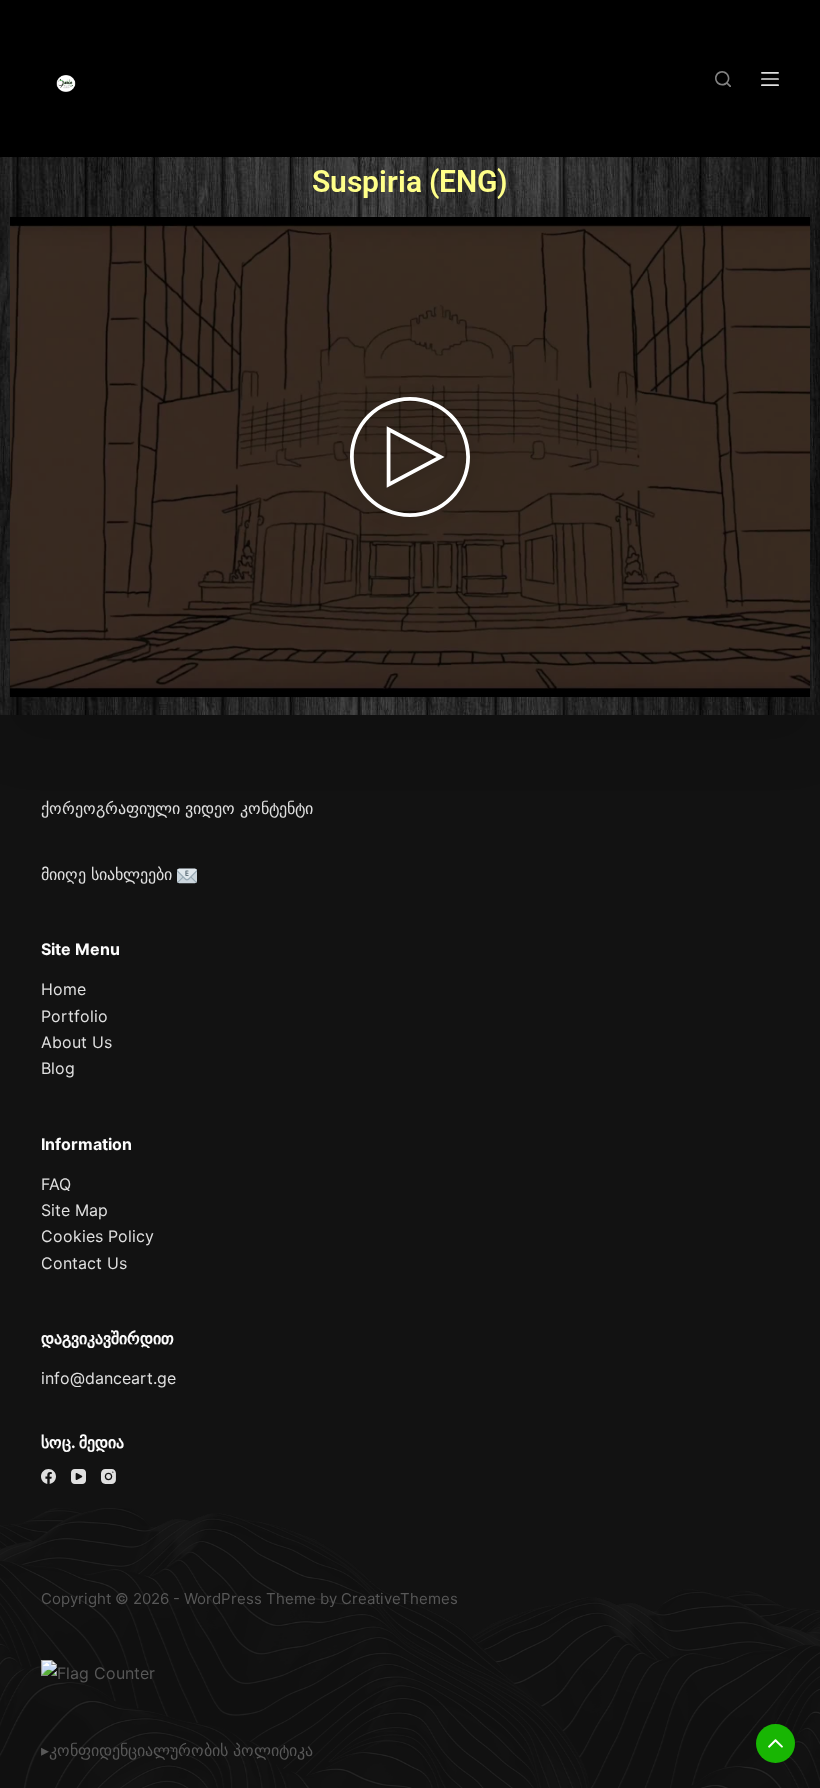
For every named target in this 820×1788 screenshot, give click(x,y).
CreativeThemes (399, 1598)
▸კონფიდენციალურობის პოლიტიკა (177, 1750)
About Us (76, 1042)
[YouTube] (78, 1476)
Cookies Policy (97, 1236)
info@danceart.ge (108, 1378)
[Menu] (770, 79)
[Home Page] (66, 84)
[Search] (723, 79)
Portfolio (74, 1016)
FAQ (56, 1184)
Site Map (74, 1210)
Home (63, 989)
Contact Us (84, 1263)
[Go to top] (775, 1743)
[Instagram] (108, 1476)
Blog (58, 1068)
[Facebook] (48, 1476)
